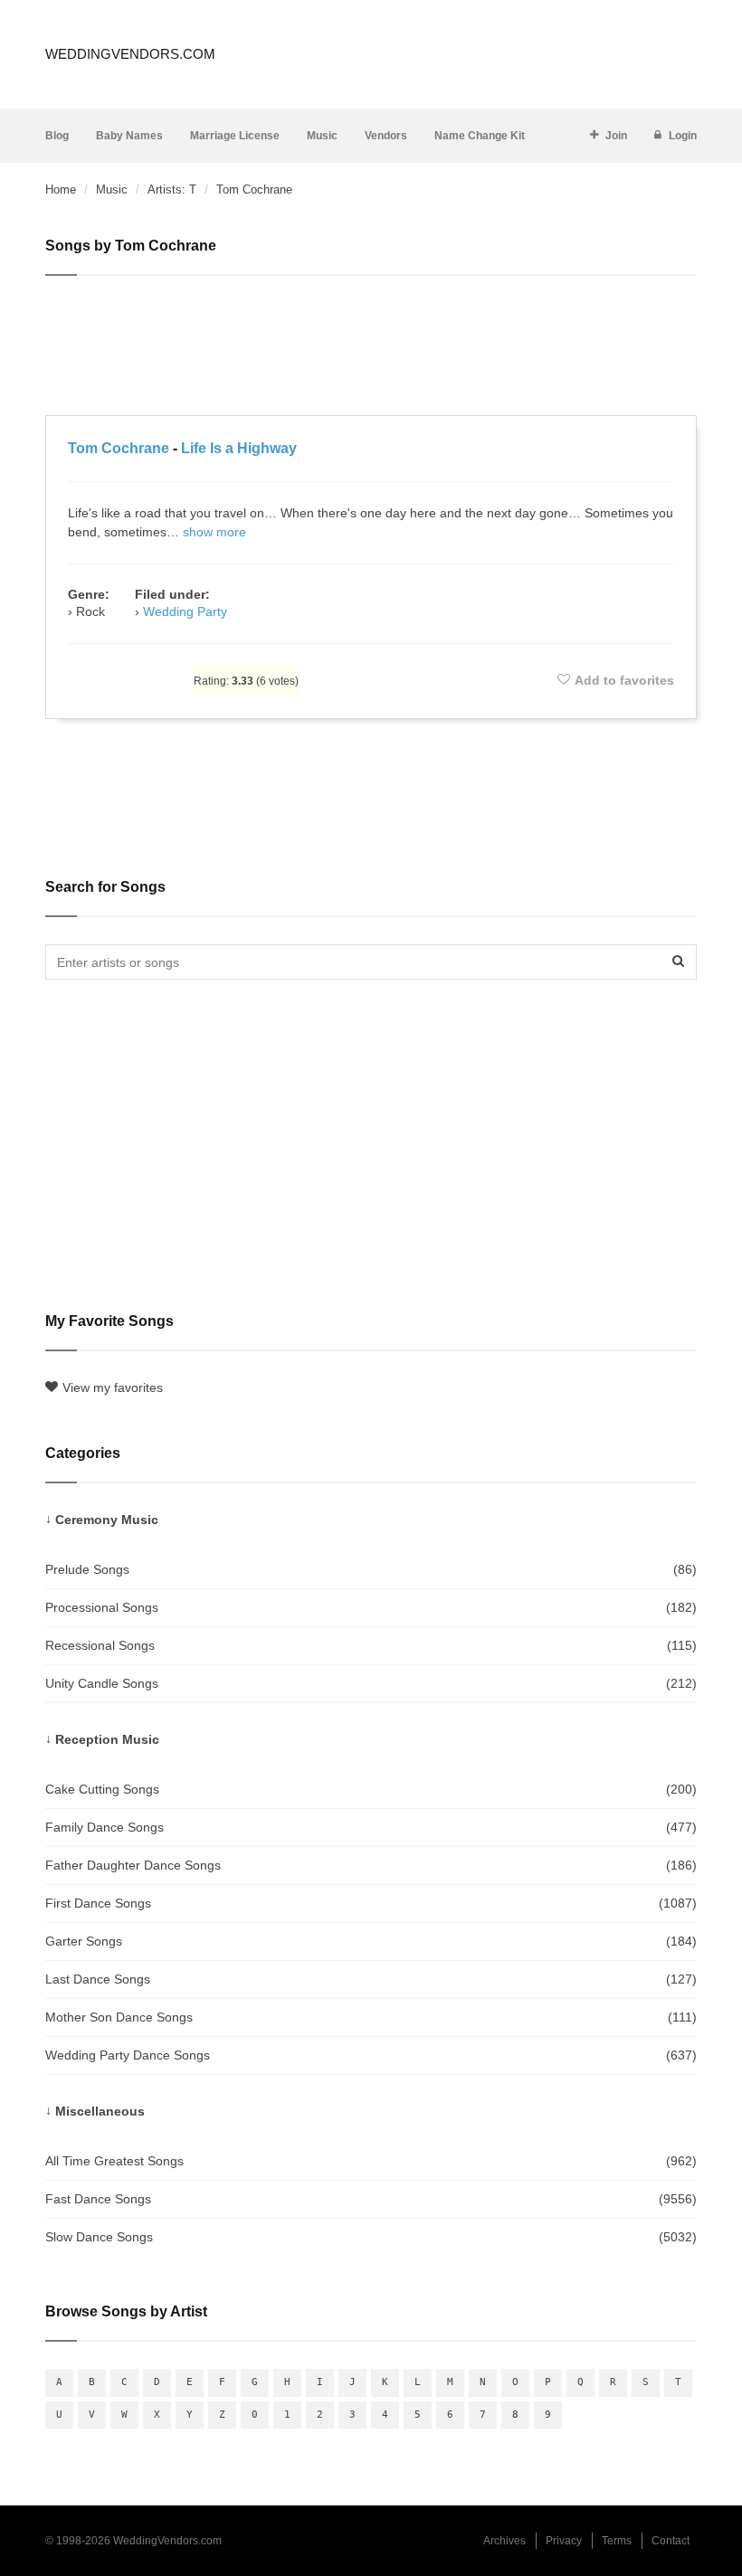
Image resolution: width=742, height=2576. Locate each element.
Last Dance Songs (371, 1979)
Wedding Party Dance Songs (371, 2055)
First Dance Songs (371, 1903)
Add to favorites (624, 680)
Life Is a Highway (239, 448)
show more (214, 532)
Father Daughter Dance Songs (371, 1865)
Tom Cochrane (119, 448)
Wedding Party (185, 611)
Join (616, 136)
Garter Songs (371, 1941)
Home (61, 189)
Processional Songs (371, 1607)
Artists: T (172, 189)
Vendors (386, 136)
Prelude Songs (371, 1569)
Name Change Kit (480, 136)
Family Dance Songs (371, 1827)
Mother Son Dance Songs (371, 2017)
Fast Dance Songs (371, 2199)
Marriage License (235, 136)
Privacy (564, 2541)
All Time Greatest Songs (371, 2161)
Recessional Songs (371, 1645)
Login (683, 136)
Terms (617, 2541)
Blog (57, 136)
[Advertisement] (371, 348)
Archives (504, 2541)
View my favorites (113, 1387)
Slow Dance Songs (371, 2237)
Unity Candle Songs (371, 1683)
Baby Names (129, 136)
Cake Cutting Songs (371, 1789)
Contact (671, 2541)
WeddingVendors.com (130, 54)
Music (322, 136)
